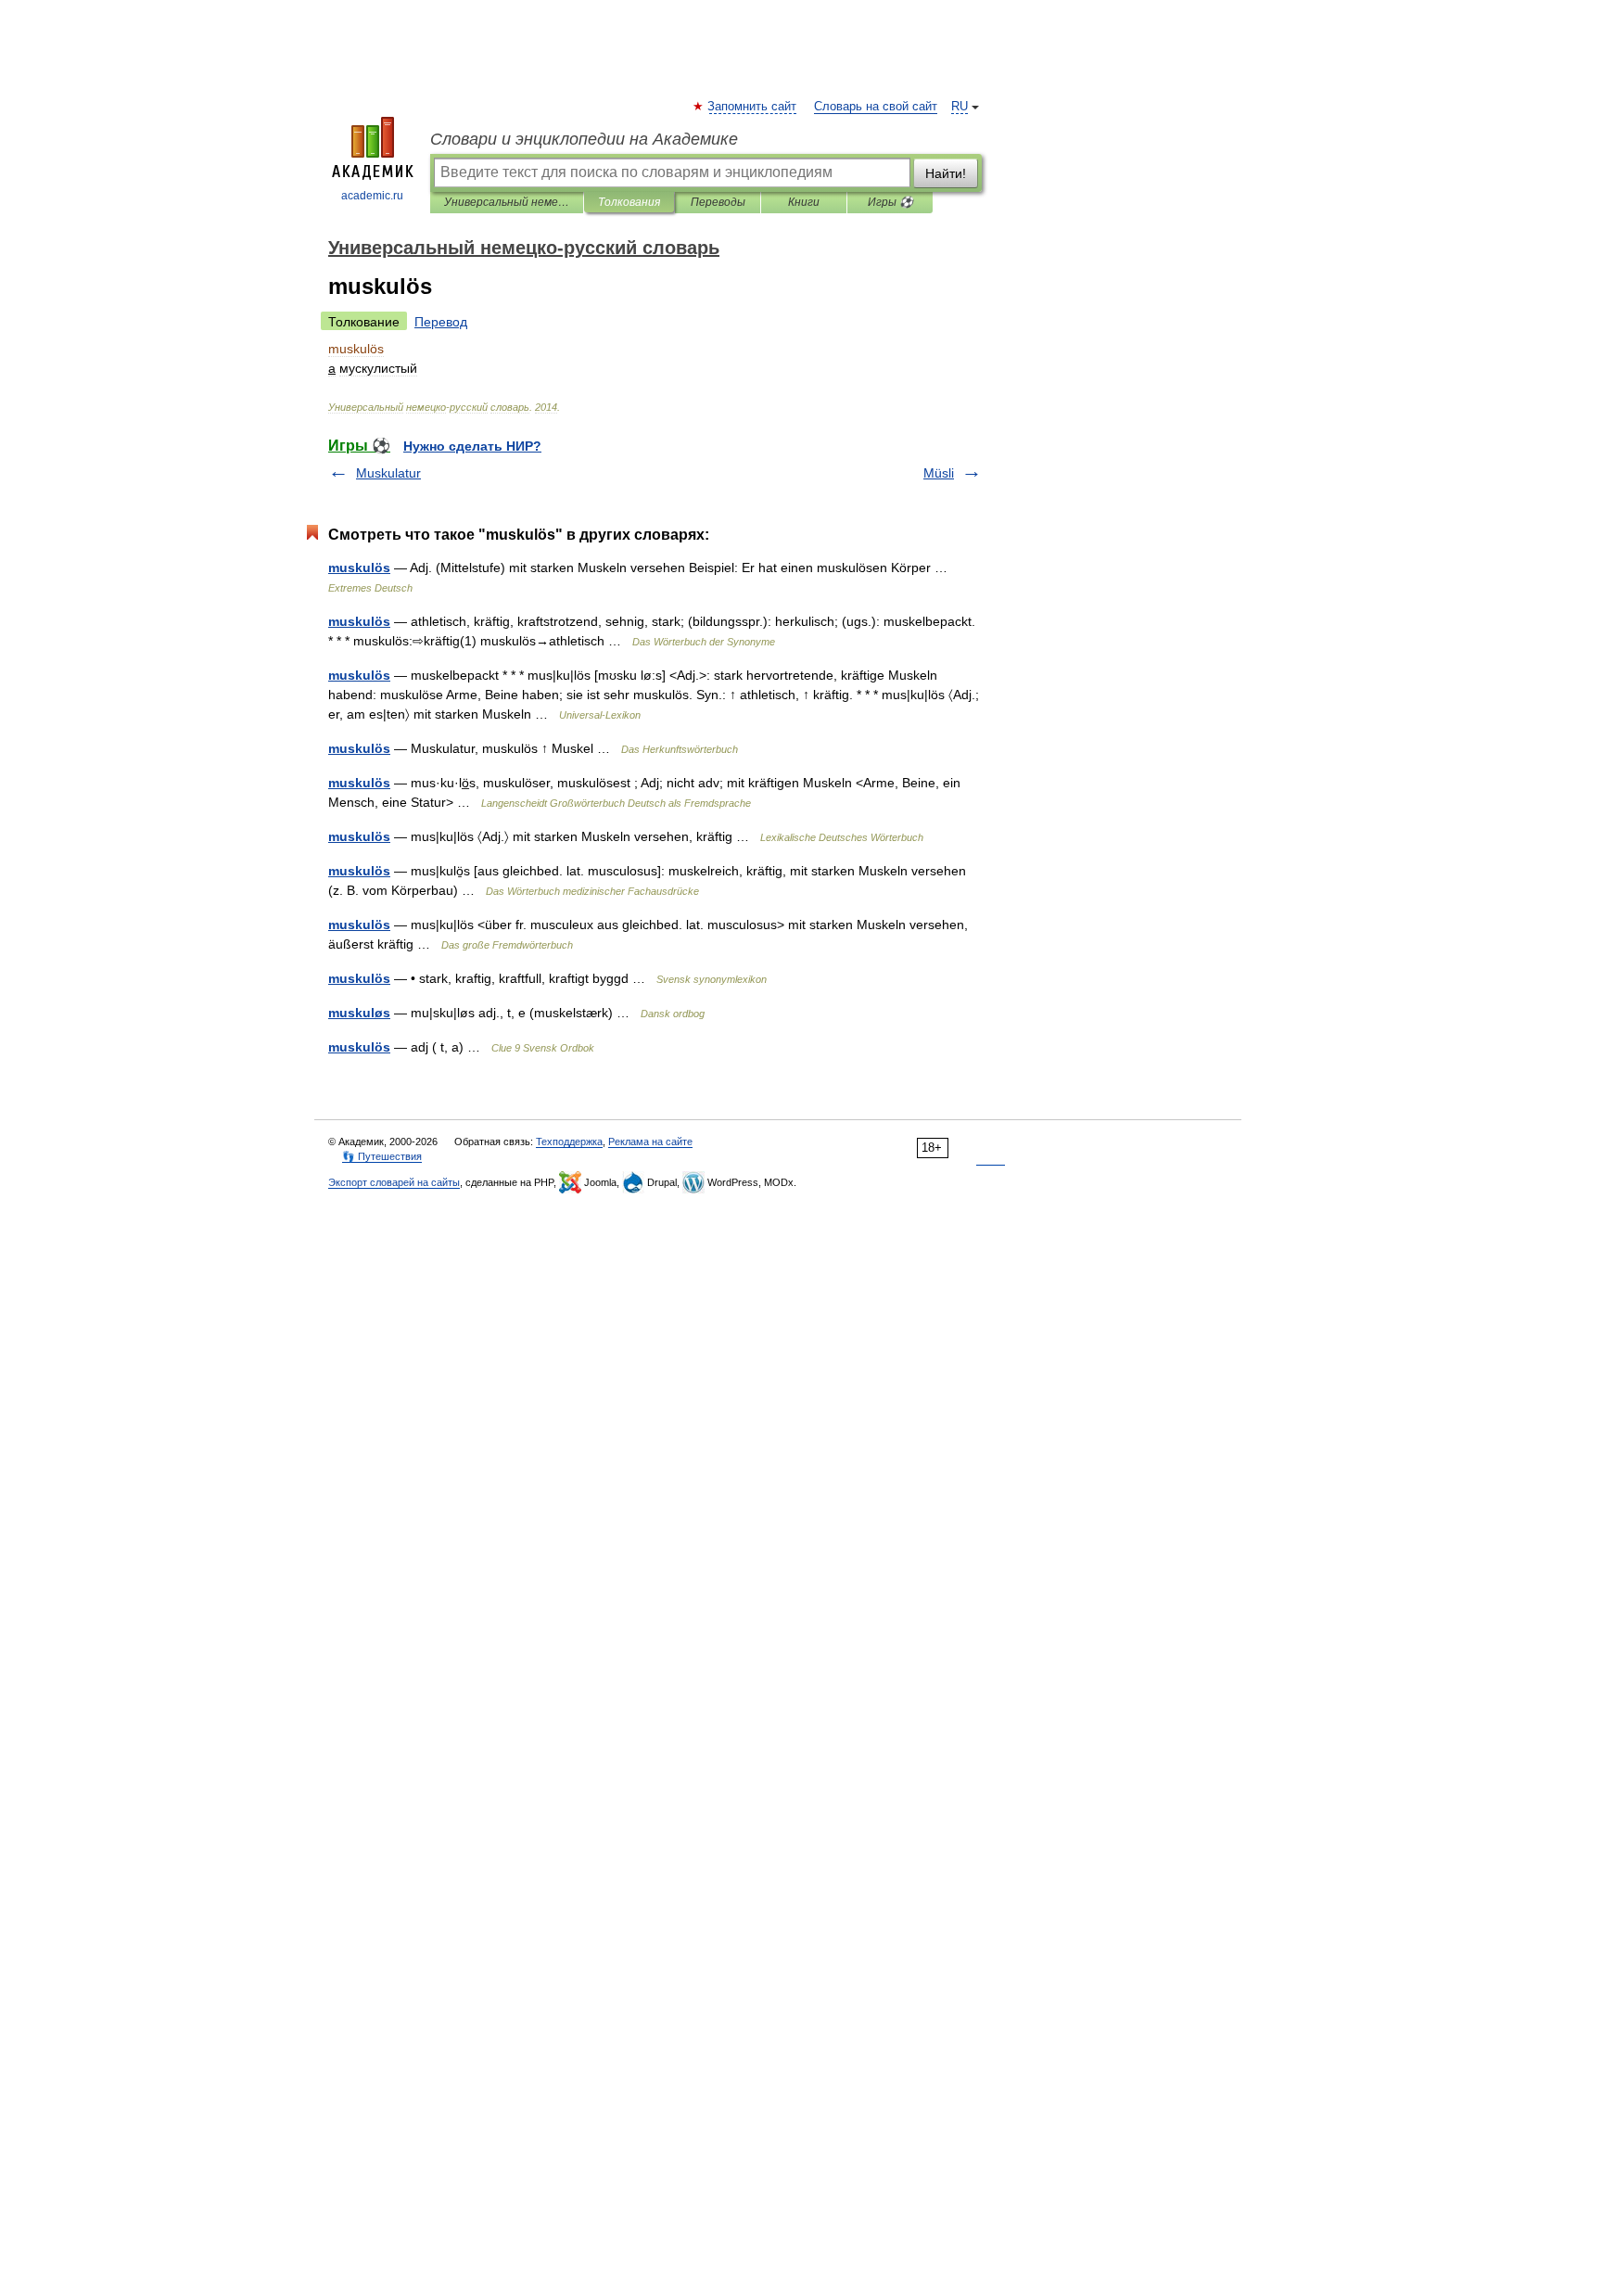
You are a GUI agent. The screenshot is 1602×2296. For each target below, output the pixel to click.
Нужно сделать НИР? (472, 446)
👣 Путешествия (382, 1156)
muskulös (359, 568)
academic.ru (372, 196)
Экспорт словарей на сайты (394, 1182)
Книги (804, 202)
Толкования (629, 202)
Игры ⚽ (890, 202)
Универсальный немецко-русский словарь (507, 202)
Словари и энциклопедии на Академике (584, 139)
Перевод (441, 322)
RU (960, 107)
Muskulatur (388, 473)
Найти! (946, 173)
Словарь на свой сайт (876, 107)
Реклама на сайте (650, 1142)
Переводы (718, 202)
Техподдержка (569, 1142)
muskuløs (359, 1013)
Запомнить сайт (753, 107)
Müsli (939, 473)
